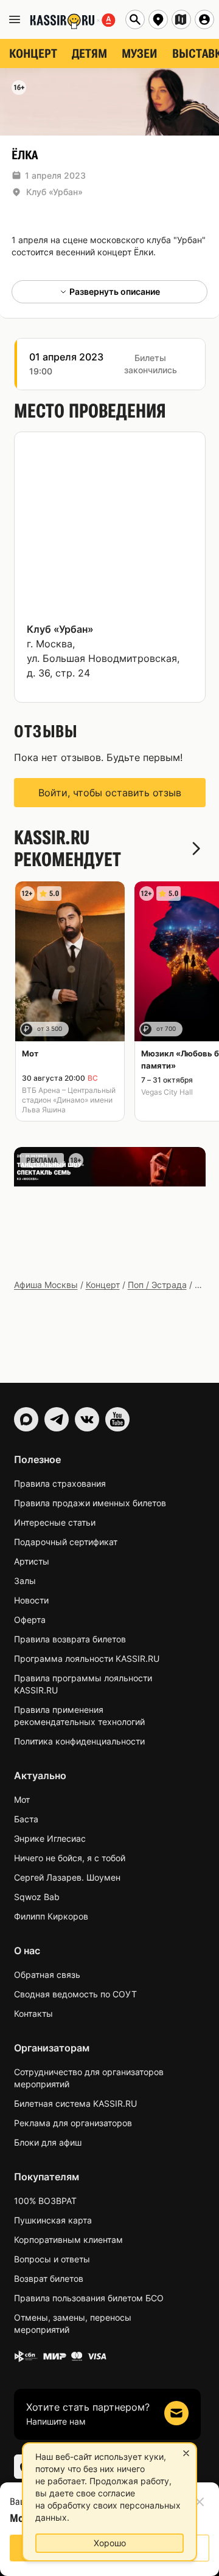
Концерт (103, 1285)
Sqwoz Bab (37, 1897)
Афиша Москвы (46, 1285)
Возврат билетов (49, 2278)
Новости (31, 1600)
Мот (22, 1799)
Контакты (33, 2013)
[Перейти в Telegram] (57, 1419)
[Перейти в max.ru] (26, 1419)
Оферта (30, 1620)
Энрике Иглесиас (50, 1838)
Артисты (32, 1561)
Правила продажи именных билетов (90, 1503)
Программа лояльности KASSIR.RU (87, 1658)
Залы (25, 1581)
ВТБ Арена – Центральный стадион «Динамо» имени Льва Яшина (69, 1100)
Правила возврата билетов (70, 1639)
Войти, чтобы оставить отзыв (110, 793)
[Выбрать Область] (181, 19)
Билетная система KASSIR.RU (75, 2103)
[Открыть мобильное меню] (15, 19)
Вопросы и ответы (52, 2259)
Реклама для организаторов (73, 2123)
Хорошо (110, 2543)
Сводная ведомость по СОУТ (75, 1994)
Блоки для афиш (48, 2142)
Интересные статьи (55, 1522)
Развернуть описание (115, 291)
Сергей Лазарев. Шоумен (67, 1877)
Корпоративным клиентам (68, 2240)
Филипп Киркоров (51, 1916)
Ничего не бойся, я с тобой (70, 1858)
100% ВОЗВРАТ (45, 2201)
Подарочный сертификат (66, 1542)
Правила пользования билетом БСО (89, 2298)
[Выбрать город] (158, 19)
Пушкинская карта (53, 2220)
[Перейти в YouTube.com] (117, 1419)
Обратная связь (47, 1975)
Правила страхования (60, 1483)
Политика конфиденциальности (79, 1741)
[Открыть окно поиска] (135, 19)
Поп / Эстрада (157, 1285)
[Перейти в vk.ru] (87, 1419)
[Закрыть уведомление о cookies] (186, 2453)
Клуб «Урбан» (54, 192)
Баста (26, 1819)
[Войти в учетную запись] (204, 19)
